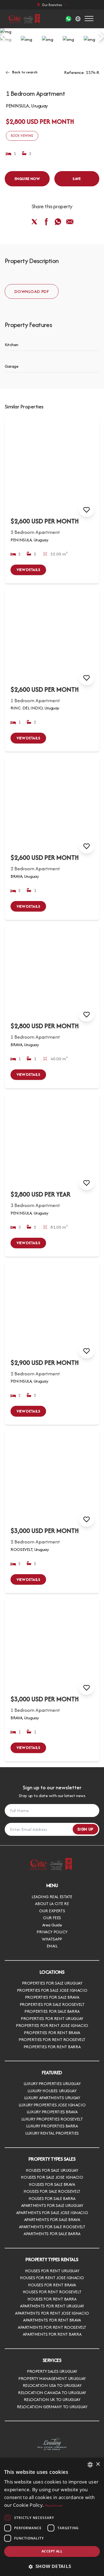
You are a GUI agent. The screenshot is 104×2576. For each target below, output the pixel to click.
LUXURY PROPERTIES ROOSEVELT (52, 2119)
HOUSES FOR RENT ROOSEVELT (52, 2292)
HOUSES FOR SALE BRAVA (52, 2184)
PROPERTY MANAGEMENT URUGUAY (52, 2378)
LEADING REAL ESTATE (52, 1897)
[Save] (87, 509)
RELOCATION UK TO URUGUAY (52, 2399)
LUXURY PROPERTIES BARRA (52, 2126)
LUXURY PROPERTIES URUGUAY (52, 2084)
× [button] (98, 2464)
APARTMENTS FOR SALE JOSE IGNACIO (52, 2213)
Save (77, 179)
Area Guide (52, 1925)
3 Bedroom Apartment (35, 1205)
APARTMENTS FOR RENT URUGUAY (52, 2306)
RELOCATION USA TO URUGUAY (52, 2385)
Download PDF (32, 291)
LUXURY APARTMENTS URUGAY (52, 2098)
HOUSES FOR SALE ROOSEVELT (52, 2191)
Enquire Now (27, 179)
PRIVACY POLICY (52, 1932)
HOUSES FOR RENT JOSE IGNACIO (52, 2278)
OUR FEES (52, 1918)
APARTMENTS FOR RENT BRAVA (52, 2320)
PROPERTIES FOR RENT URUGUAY (52, 2018)
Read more (54, 2506)
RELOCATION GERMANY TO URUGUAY (52, 2407)
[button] (52, 2566)
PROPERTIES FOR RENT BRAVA (52, 2033)
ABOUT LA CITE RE (52, 1904)
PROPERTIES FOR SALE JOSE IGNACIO (52, 1990)
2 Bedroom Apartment (35, 532)
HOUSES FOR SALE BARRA (52, 2198)
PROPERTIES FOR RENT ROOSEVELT (52, 2040)
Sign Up (85, 1829)
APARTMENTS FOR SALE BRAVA (52, 2219)
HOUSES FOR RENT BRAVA (52, 2285)
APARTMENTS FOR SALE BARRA (52, 2234)
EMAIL (52, 1946)
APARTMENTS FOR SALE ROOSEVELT (52, 2227)
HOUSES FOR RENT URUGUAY (52, 2271)
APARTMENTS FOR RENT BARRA (52, 2334)
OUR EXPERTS (52, 1911)
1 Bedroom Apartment (35, 700)
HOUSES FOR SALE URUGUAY (52, 2170)
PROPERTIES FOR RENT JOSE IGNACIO (52, 2025)
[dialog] (52, 2517)
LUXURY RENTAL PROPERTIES (52, 2133)
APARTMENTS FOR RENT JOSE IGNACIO (52, 2313)
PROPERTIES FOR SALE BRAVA (52, 1997)
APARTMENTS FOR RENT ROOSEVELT (52, 2327)
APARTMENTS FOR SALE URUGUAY (52, 2205)
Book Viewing (22, 136)
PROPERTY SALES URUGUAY (52, 2371)
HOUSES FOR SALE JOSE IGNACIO (52, 2177)
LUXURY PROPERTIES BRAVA (52, 2112)
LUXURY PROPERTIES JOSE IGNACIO (52, 2105)
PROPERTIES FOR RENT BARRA (52, 2047)
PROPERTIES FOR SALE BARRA (52, 2011)
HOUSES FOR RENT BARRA (52, 2299)
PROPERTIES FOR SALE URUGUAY (52, 1983)
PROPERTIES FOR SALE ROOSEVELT (52, 2004)
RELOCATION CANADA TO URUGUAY (52, 2393)
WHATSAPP (52, 1939)
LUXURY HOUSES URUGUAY (52, 2091)
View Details (28, 570)
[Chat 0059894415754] (68, 19)
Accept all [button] (52, 2551)
